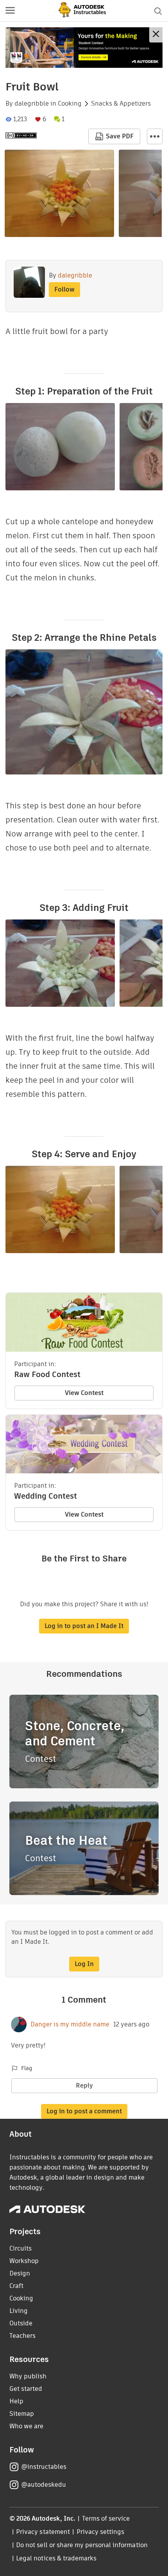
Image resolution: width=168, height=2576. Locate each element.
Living (19, 2311)
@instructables (44, 2467)
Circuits (21, 2248)
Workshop (24, 2261)
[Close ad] (156, 35)
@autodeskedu (44, 2485)
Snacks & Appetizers (121, 104)
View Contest (84, 1393)
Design (20, 2273)
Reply (84, 2085)
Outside (21, 2323)
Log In (84, 1964)
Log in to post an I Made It (84, 1626)
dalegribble (32, 104)
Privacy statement (43, 2532)
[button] (10, 11)
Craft (16, 2286)
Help (16, 2401)
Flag (27, 2068)
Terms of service (106, 2519)
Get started (26, 2389)
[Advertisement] (84, 48)
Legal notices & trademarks (56, 2558)
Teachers (22, 2336)
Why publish (28, 2376)
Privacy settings (101, 2532)
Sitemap (22, 2414)
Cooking (70, 104)
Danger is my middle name (70, 2024)
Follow (64, 289)
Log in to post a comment (84, 2111)
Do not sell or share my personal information (82, 2545)
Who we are (26, 2426)
